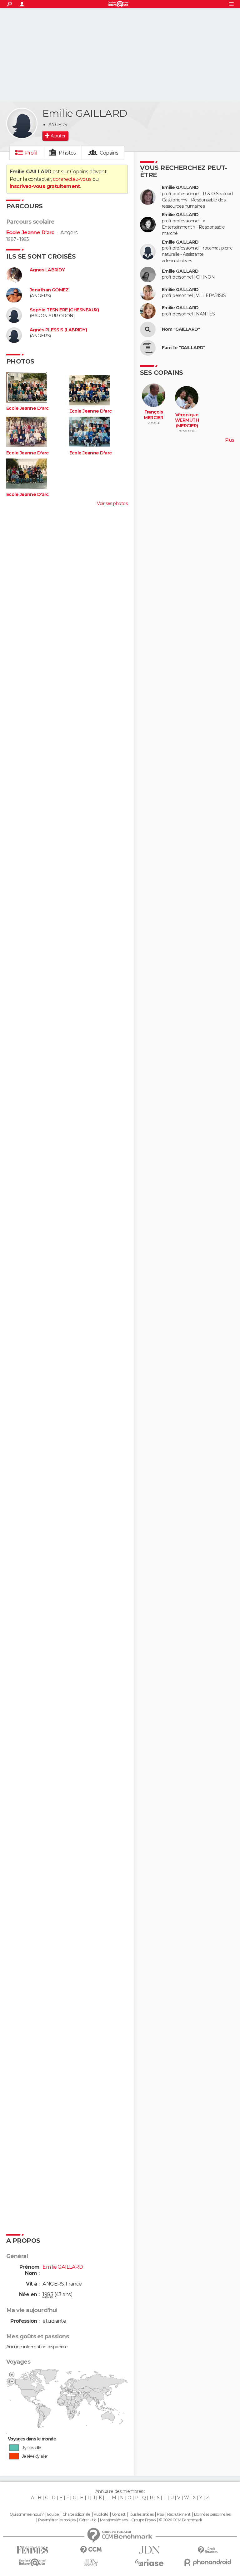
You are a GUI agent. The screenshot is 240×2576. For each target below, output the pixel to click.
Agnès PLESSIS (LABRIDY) (58, 330)
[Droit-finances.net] (208, 2550)
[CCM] (91, 2550)
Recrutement (179, 2514)
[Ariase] (149, 2563)
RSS (160, 2514)
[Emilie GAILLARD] (22, 123)
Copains (109, 153)
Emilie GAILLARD (180, 188)
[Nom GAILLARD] (148, 329)
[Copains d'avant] (32, 2562)
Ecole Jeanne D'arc (30, 233)
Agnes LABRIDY (47, 270)
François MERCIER (153, 415)
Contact (119, 2514)
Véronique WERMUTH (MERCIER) (187, 420)
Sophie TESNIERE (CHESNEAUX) (64, 310)
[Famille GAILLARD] (148, 348)
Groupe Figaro (143, 2520)
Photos (67, 153)
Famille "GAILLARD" (184, 348)
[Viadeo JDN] (91, 2563)
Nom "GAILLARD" (181, 329)
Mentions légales (114, 2520)
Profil (31, 153)
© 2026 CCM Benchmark (181, 2520)
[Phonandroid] (208, 2562)
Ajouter (58, 136)
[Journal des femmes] (32, 2550)
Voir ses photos (112, 503)
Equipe (53, 2514)
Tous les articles (141, 2514)
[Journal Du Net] (149, 2550)
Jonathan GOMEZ (49, 290)
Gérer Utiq (88, 2520)
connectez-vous (72, 179)
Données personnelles (212, 2514)
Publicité (101, 2514)
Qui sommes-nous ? (27, 2514)
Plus (229, 440)
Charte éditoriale (76, 2514)
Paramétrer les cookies (57, 2520)
